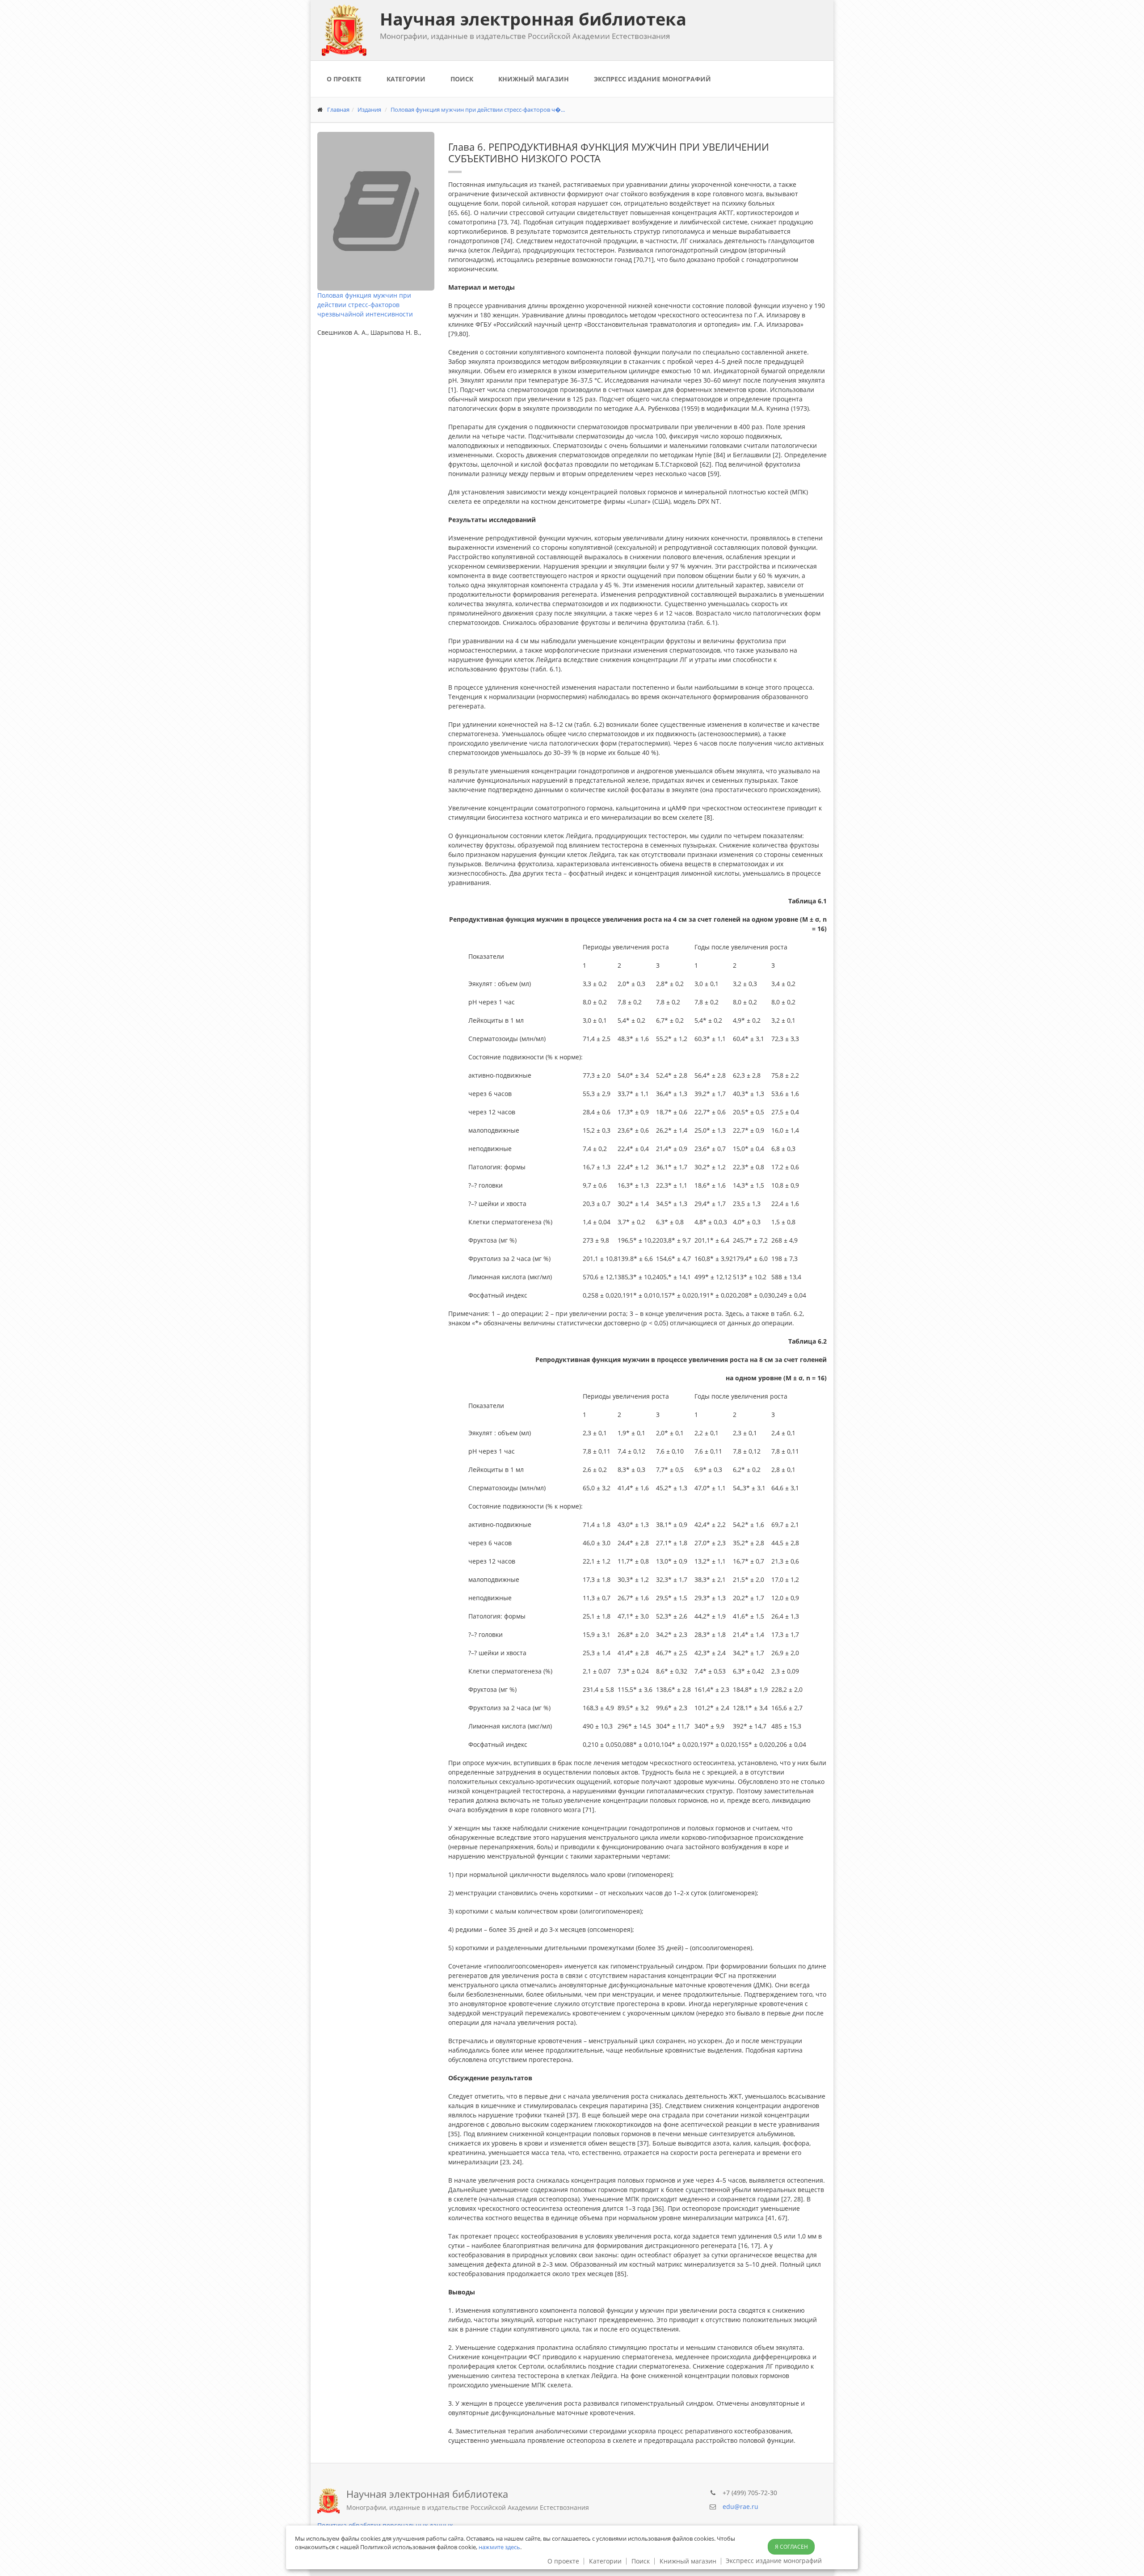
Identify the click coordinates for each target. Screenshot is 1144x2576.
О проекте (344, 79)
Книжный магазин (534, 79)
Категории (406, 79)
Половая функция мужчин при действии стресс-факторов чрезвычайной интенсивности (365, 305)
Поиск (462, 79)
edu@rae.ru (740, 2506)
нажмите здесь (499, 2547)
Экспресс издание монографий (652, 79)
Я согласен (791, 2547)
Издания (369, 110)
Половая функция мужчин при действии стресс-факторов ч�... (478, 110)
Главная (338, 110)
